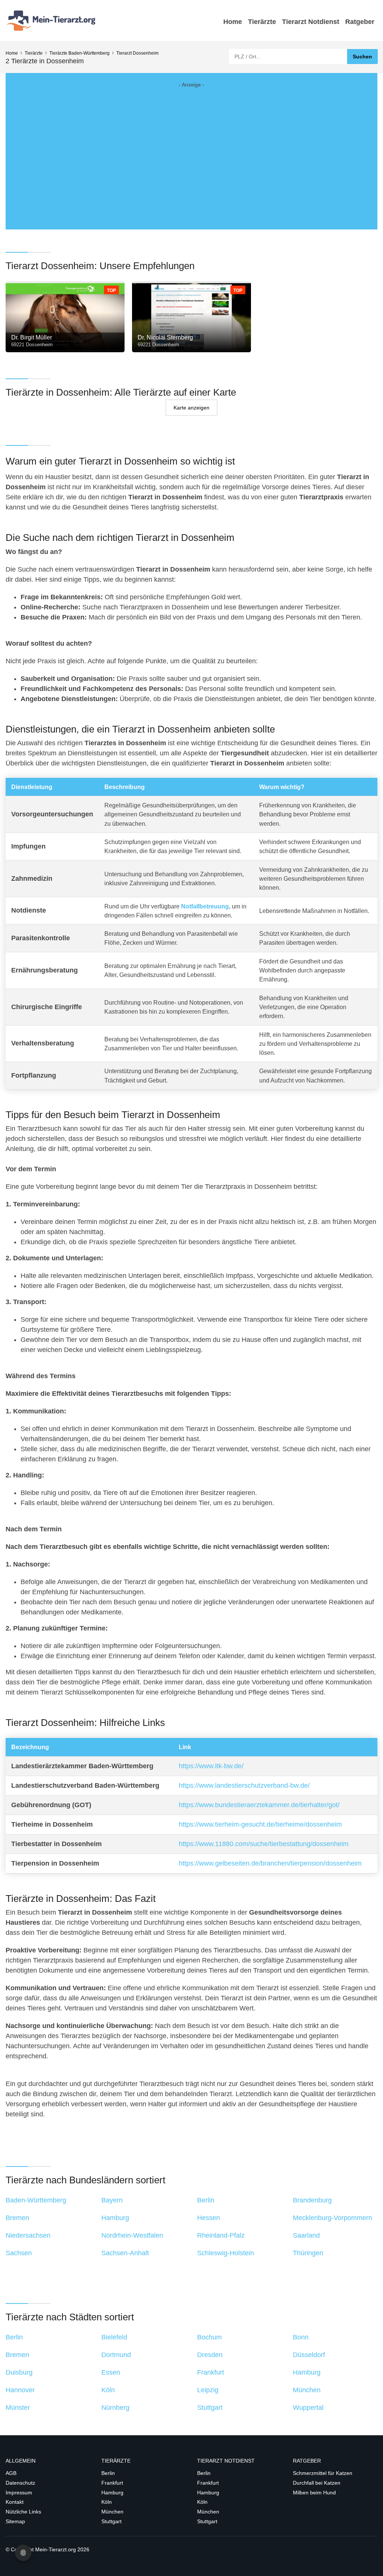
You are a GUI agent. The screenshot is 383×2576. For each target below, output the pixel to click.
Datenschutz (20, 2483)
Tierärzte (262, 22)
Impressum (19, 2493)
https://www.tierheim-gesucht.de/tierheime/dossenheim (260, 1824)
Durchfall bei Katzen (317, 2483)
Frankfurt (112, 2483)
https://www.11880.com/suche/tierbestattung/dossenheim (264, 1844)
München (112, 2512)
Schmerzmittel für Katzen (323, 2473)
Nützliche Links (23, 2512)
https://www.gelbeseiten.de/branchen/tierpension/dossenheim (270, 1863)
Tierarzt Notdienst (311, 22)
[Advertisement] (191, 150)
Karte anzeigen (191, 407)
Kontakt (15, 2502)
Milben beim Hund (314, 2493)
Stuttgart (111, 2521)
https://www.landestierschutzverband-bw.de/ (244, 1785)
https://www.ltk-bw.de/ (211, 1766)
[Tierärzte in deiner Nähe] (52, 20)
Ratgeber (360, 22)
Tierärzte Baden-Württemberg (79, 53)
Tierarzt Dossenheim (137, 53)
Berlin (108, 2473)
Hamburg (112, 2493)
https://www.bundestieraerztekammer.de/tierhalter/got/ (259, 1805)
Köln (107, 2502)
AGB (11, 2473)
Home (233, 22)
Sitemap (15, 2521)
